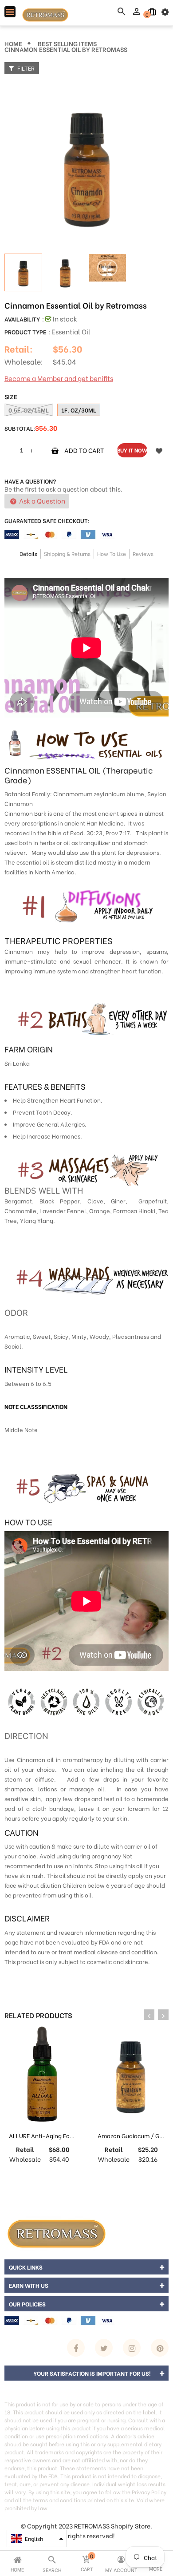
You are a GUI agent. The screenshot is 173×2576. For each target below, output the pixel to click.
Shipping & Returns (67, 554)
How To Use (112, 554)
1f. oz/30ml (79, 410)
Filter (25, 68)
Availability (22, 319)
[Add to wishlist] (159, 450)
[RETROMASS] (55, 2232)
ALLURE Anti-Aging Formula (47, 2135)
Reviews (143, 554)
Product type (25, 331)
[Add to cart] (33, 2177)
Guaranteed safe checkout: (47, 520)
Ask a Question (41, 500)
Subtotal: (20, 428)
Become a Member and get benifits (59, 378)
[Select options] (122, 2177)
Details (28, 554)
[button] (37, 2538)
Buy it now (132, 450)
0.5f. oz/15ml (29, 410)
